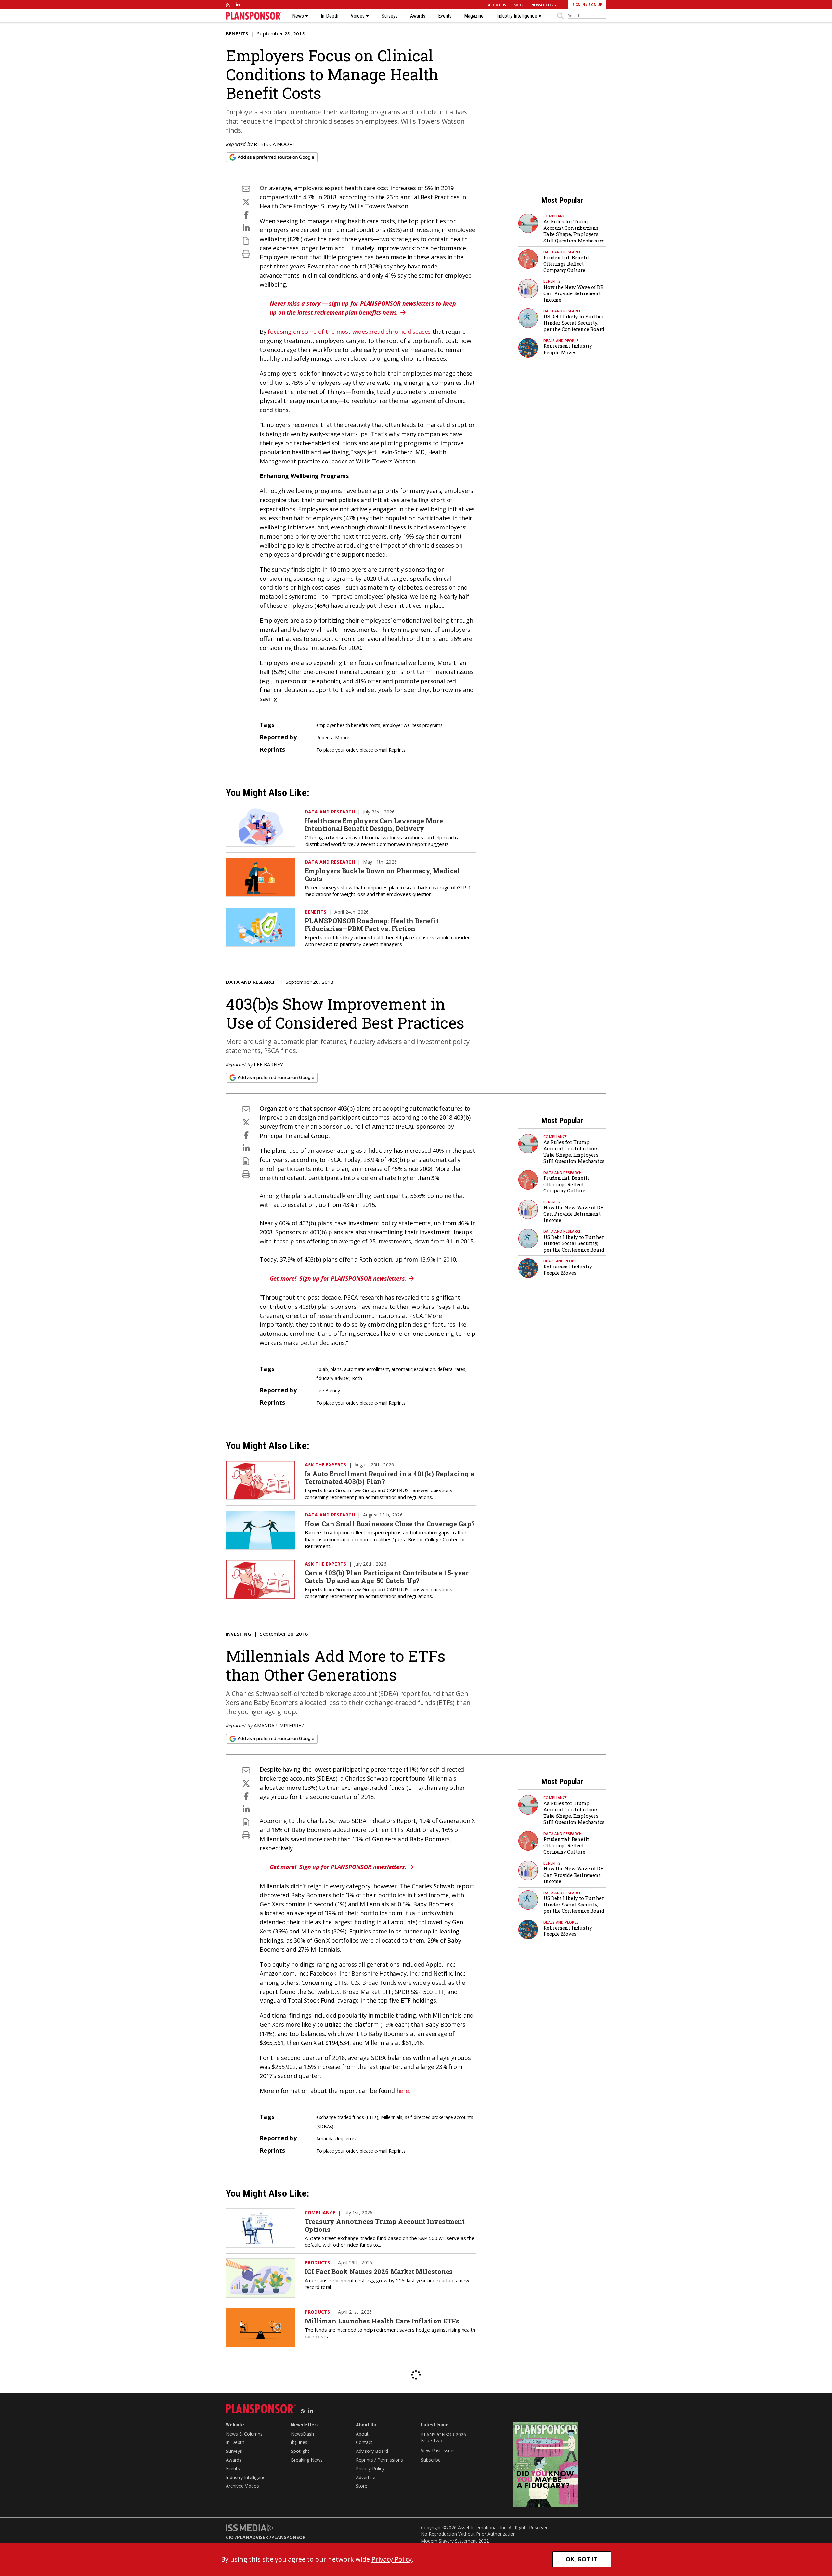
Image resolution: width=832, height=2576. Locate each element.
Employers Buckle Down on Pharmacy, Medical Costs (383, 875)
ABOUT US (497, 5)
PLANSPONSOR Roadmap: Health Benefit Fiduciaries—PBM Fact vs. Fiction (372, 925)
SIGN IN (579, 5)
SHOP (519, 5)
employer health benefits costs (348, 725)
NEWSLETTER (543, 5)
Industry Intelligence (517, 16)
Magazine (474, 16)
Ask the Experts (326, 1465)
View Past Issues (438, 2450)
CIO (230, 2537)
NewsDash (302, 2434)
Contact (364, 2442)
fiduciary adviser (333, 1378)
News (299, 16)
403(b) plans (329, 1369)
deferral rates (451, 1369)
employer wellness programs (413, 725)
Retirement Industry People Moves (568, 349)
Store (362, 2486)
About (362, 2434)
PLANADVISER (253, 2537)
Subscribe (431, 2460)
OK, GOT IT (582, 2559)
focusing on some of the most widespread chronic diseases (349, 332)
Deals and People (561, 340)
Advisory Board (372, 2451)
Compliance (555, 216)
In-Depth (330, 16)
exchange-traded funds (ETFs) (347, 2117)
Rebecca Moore (275, 144)
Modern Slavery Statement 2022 (455, 2541)
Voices (358, 16)
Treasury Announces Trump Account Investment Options (385, 2225)
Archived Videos (242, 2486)
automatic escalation (413, 1369)
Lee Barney (268, 1064)
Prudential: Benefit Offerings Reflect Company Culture (566, 264)
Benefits (237, 33)
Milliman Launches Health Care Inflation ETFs (382, 2321)
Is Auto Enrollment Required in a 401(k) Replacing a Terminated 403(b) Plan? (390, 1477)
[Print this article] (246, 254)
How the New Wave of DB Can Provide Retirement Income (573, 293)
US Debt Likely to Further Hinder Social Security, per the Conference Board (574, 323)
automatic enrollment (367, 1369)
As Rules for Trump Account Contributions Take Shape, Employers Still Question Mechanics (574, 231)
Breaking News (307, 2460)
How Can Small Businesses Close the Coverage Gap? (390, 1524)
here (403, 2091)
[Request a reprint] (246, 241)
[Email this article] (246, 189)
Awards (418, 16)
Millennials (392, 2117)
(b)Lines (299, 2442)
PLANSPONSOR (288, 2537)
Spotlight (300, 2451)
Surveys (390, 16)
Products (318, 2263)
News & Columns (244, 2434)
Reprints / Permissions (379, 2460)
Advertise (366, 2477)
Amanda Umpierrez (279, 1725)
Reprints (397, 750)
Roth (357, 1378)
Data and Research (563, 252)
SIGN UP (595, 5)
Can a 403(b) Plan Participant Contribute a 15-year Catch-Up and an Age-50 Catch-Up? (387, 1577)
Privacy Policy (370, 2469)
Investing (239, 1634)
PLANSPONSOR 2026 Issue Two (443, 2438)
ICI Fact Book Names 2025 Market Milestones (379, 2271)
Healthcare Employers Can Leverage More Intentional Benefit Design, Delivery (374, 825)
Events (445, 16)
